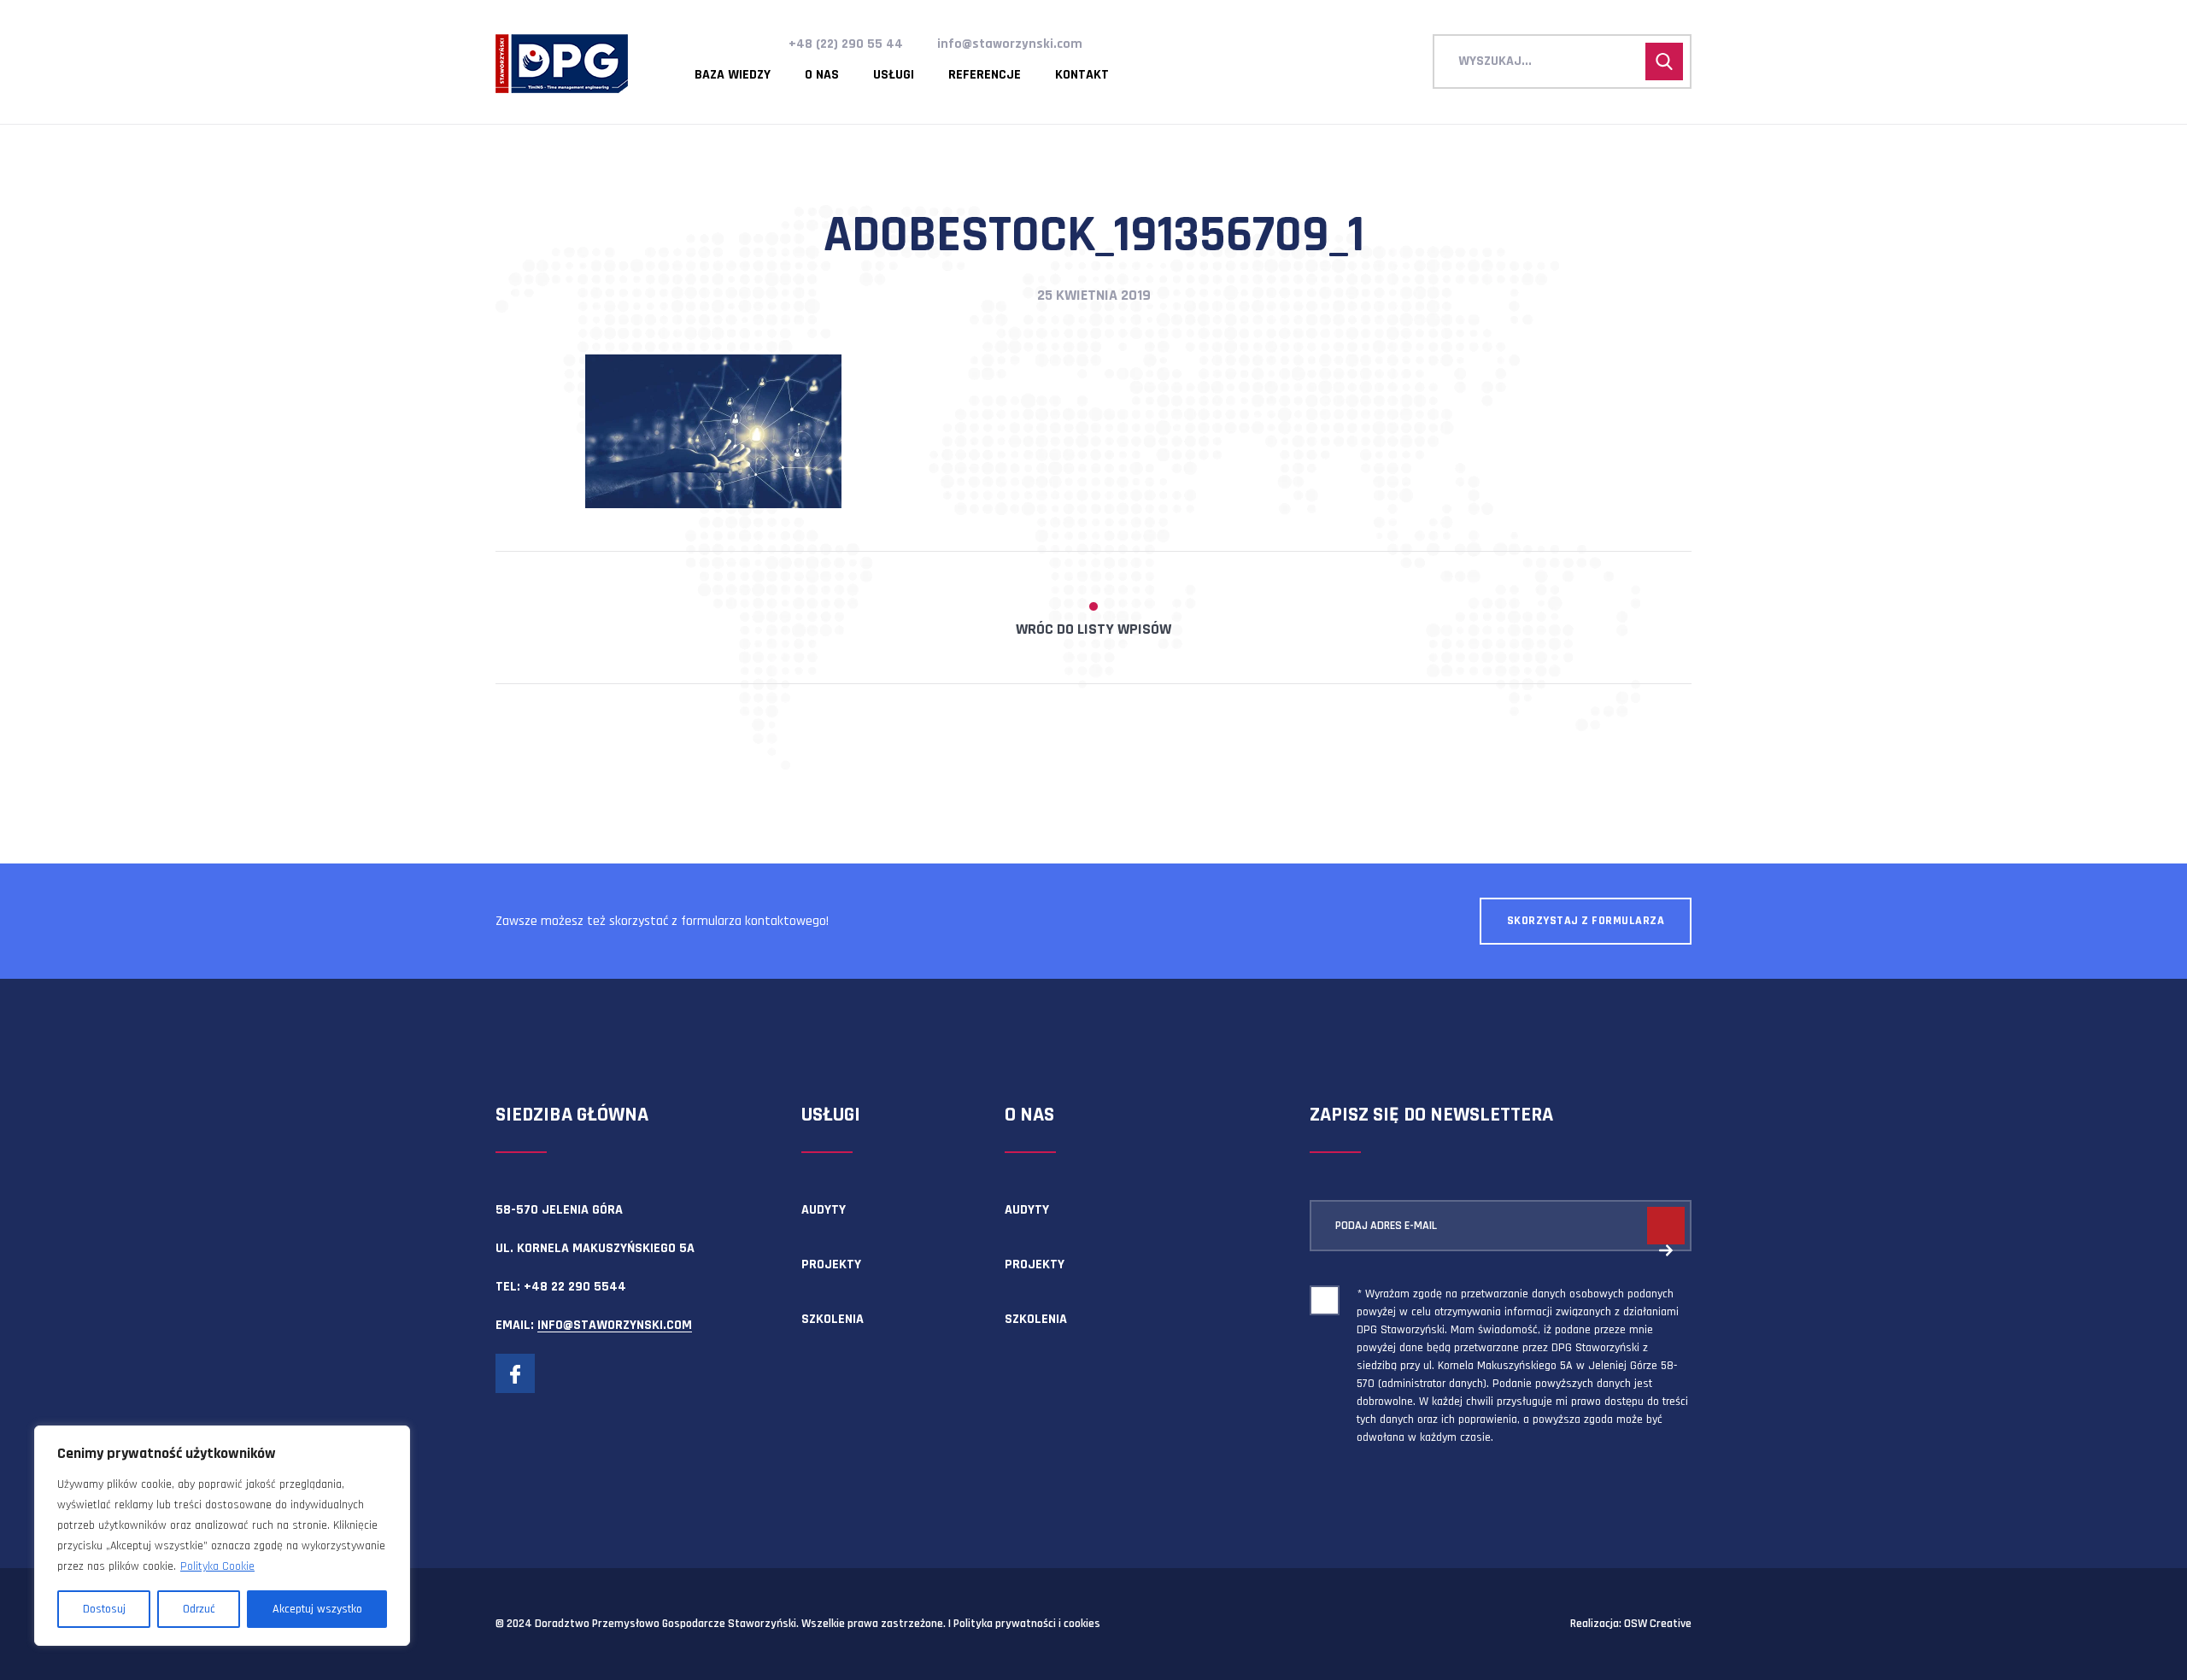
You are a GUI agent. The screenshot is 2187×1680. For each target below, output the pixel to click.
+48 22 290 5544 (575, 1287)
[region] (222, 1536)
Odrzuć (199, 1609)
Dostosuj (104, 1609)
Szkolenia (833, 1319)
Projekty (831, 1264)
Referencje (985, 75)
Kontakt (1082, 75)
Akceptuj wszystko (317, 1609)
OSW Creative (1658, 1624)
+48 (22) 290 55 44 (846, 44)
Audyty (824, 1210)
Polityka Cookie (217, 1566)
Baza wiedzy (733, 75)
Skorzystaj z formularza (1586, 921)
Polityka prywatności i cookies (1027, 1624)
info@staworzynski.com (1010, 44)
